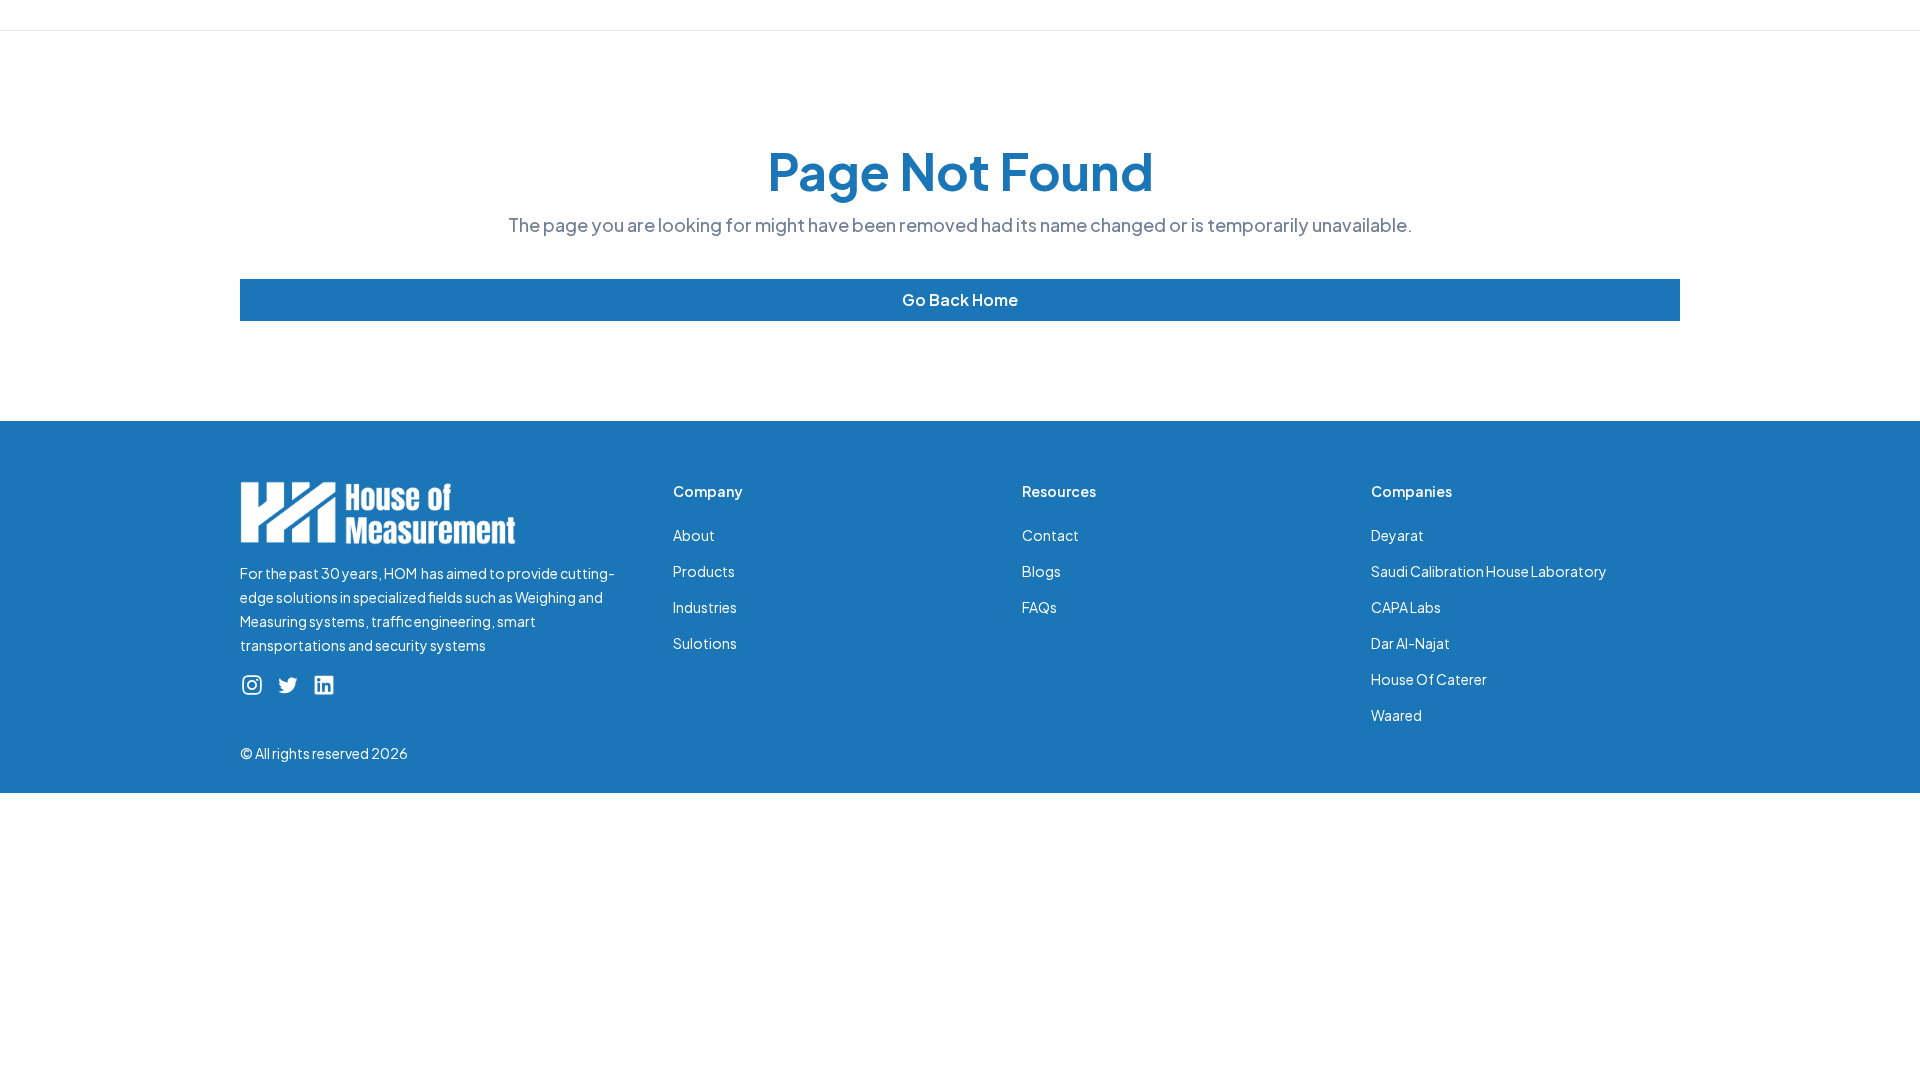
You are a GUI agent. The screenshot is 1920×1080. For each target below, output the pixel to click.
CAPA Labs (1406, 607)
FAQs (1039, 607)
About (694, 535)
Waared (1396, 715)
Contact (1050, 535)
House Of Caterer (1429, 679)
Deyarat (1397, 535)
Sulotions (705, 643)
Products (704, 571)
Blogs (1041, 571)
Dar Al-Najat (1410, 643)
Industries (705, 607)
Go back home (960, 299)
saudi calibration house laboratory (1489, 571)
